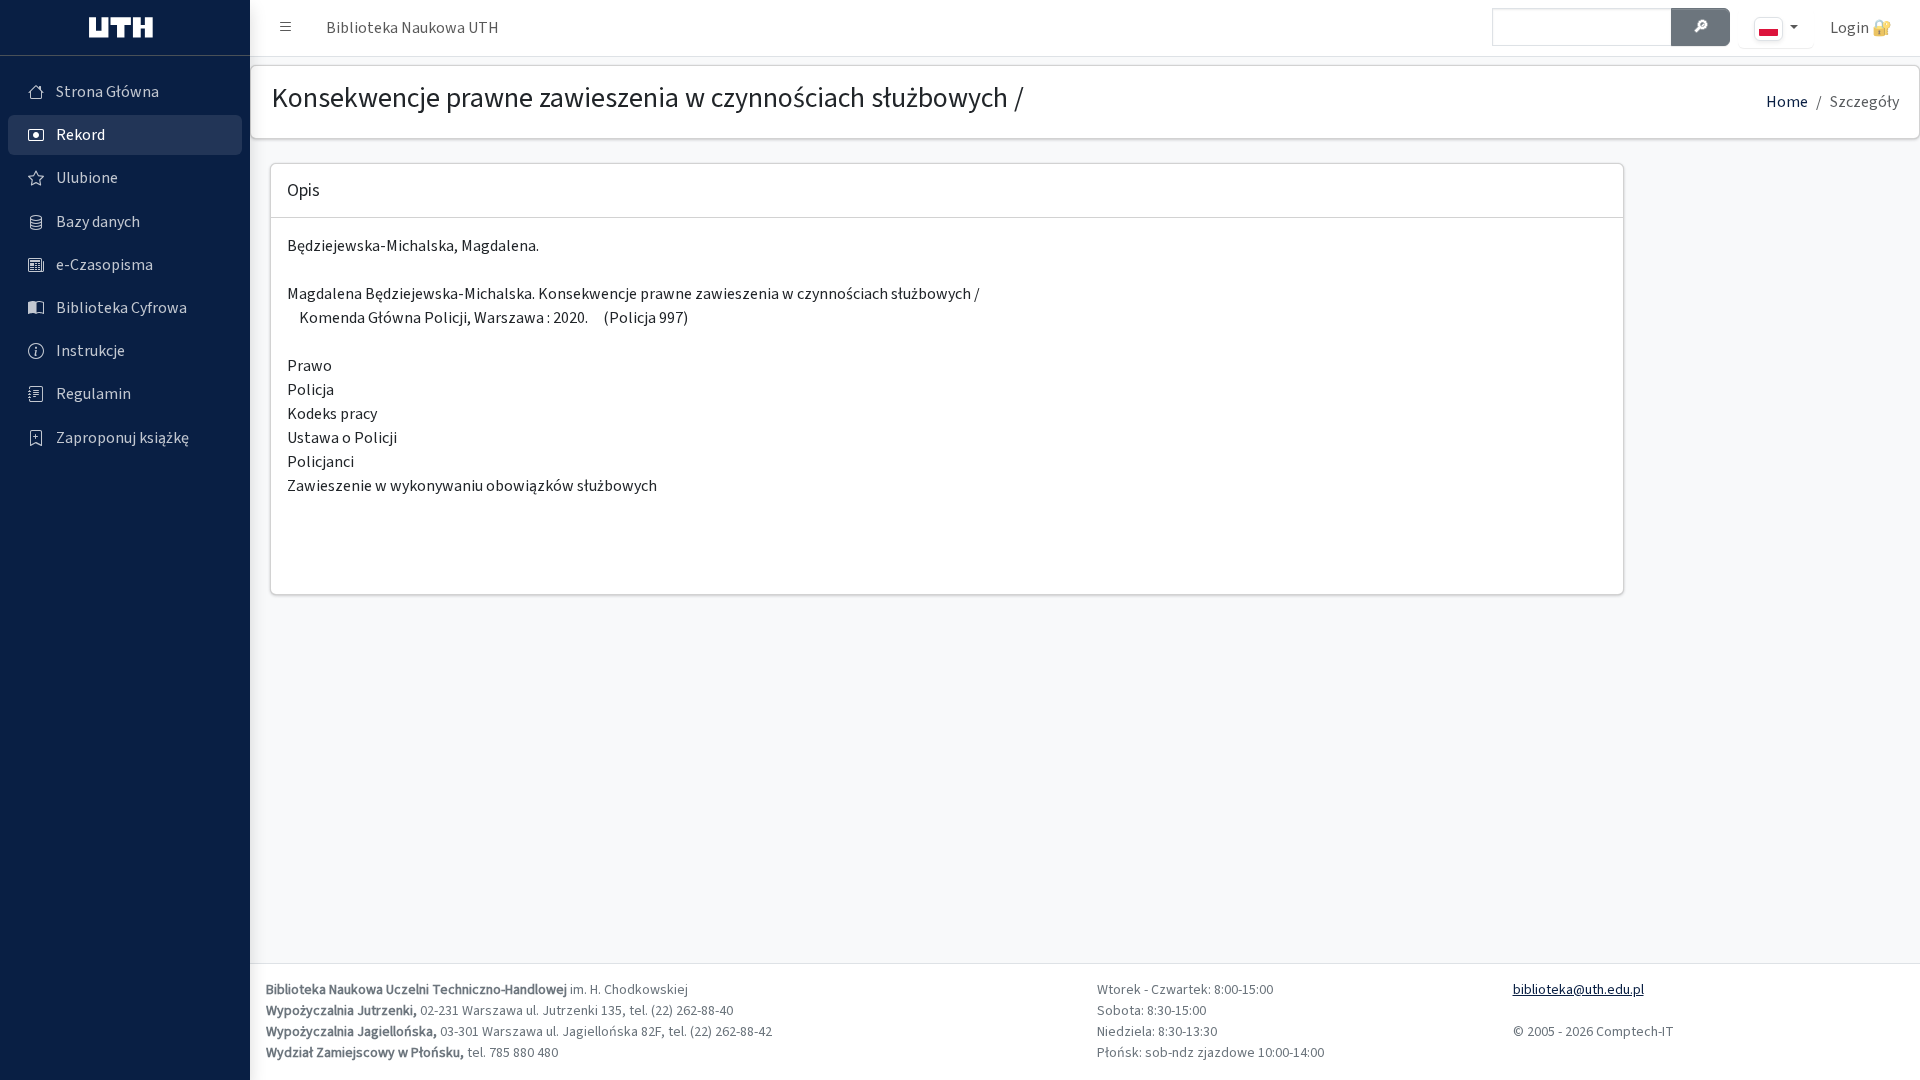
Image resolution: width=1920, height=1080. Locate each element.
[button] (286, 28)
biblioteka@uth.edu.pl (1578, 990)
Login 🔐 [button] (1861, 28)
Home (1787, 102)
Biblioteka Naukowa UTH (412, 28)
